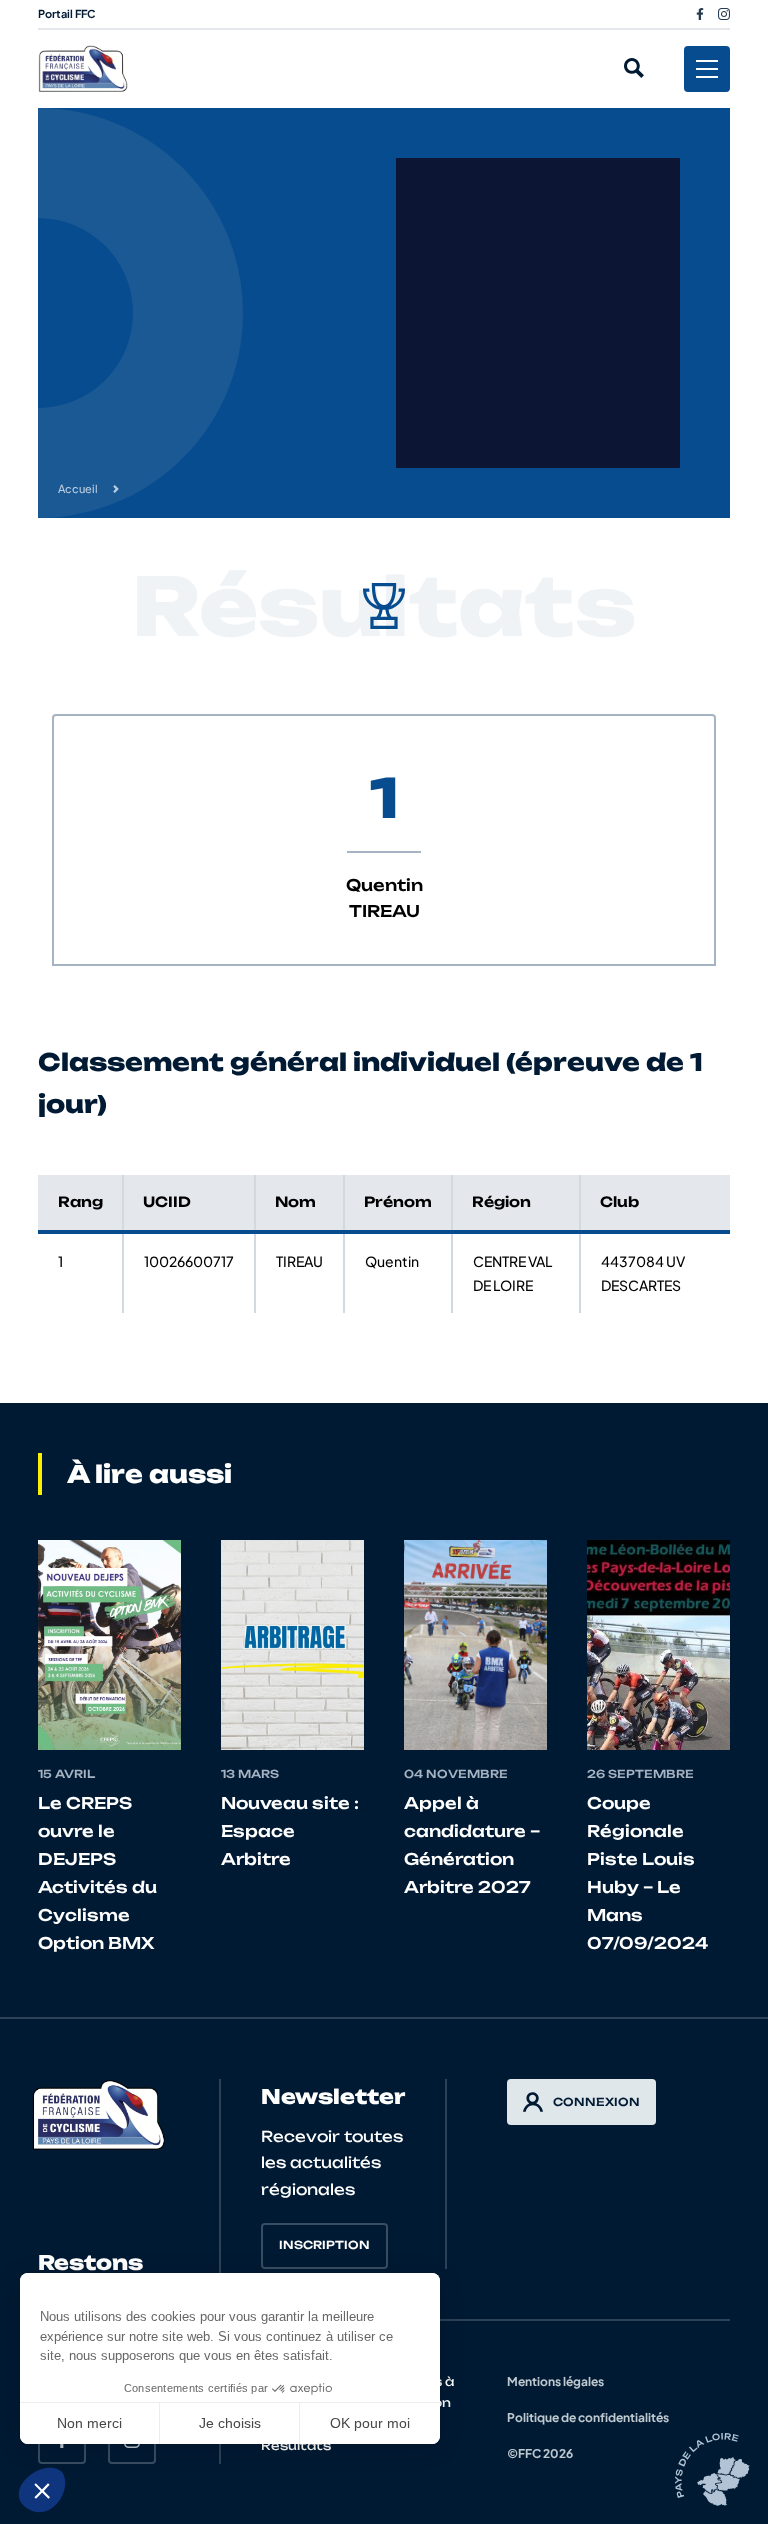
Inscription (324, 2245)
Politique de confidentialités (588, 2417)
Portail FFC (67, 13)
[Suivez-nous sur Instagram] (724, 14)
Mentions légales (555, 2381)
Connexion (596, 2102)
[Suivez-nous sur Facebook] (700, 14)
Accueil (78, 488)
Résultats (296, 2445)
